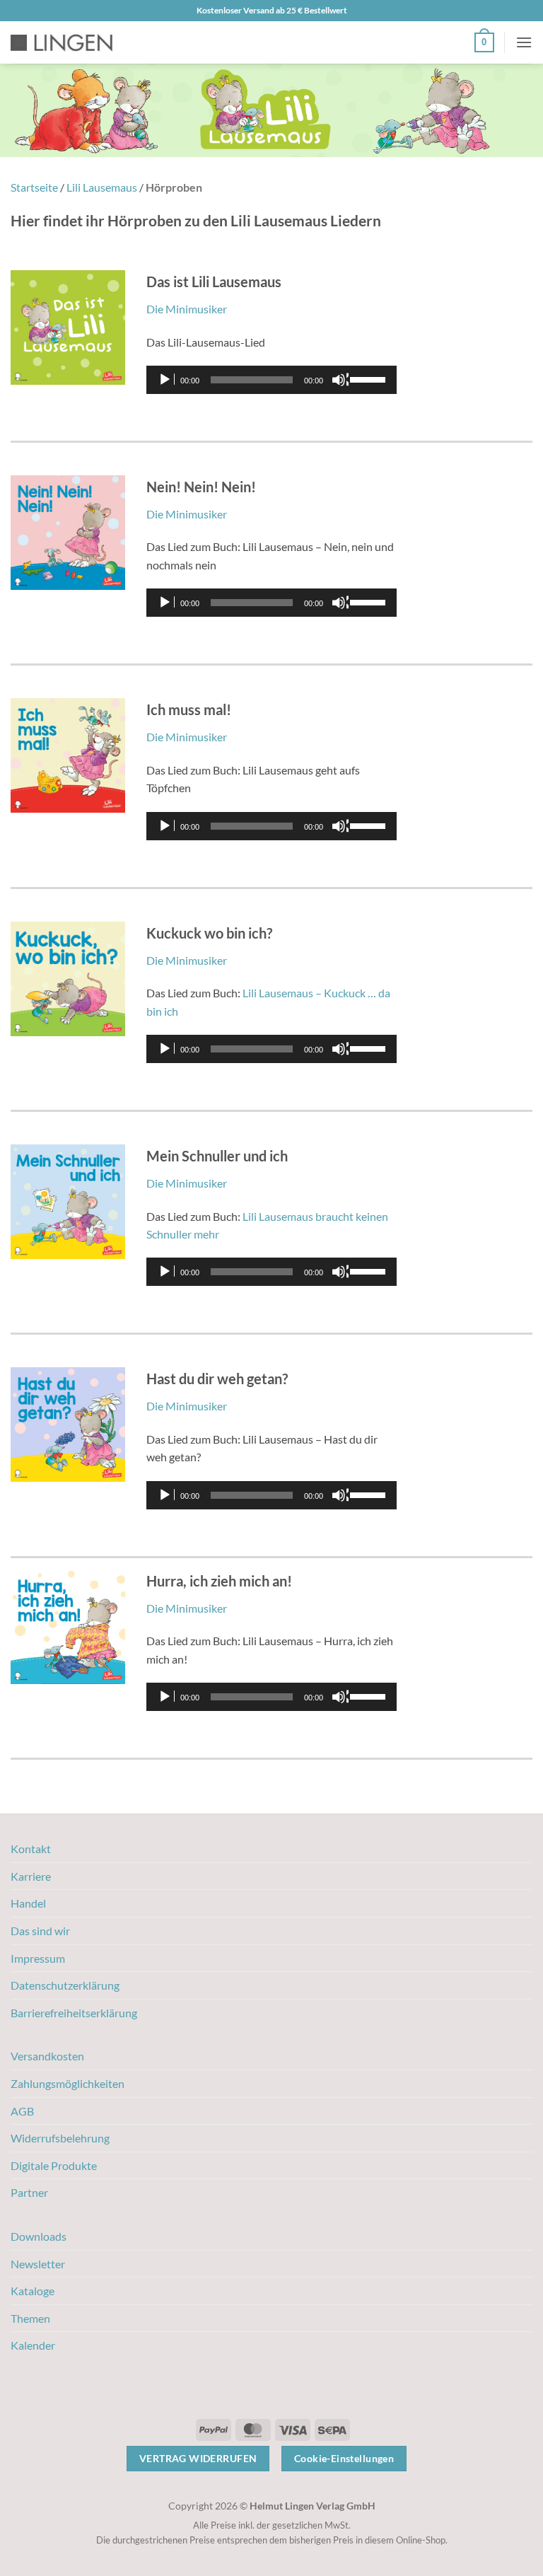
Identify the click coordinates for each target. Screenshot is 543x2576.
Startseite (34, 187)
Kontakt (31, 1849)
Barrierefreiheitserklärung (74, 2013)
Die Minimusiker (187, 309)
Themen (30, 2318)
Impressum (38, 1958)
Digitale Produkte (54, 2165)
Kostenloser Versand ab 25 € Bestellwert (272, 10)
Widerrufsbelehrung (60, 2138)
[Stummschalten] (340, 380)
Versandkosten (47, 2056)
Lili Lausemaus (102, 187)
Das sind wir (40, 1931)
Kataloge (33, 2291)
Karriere (31, 1876)
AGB (22, 2111)
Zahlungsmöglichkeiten (68, 2083)
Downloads (39, 2236)
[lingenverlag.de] (71, 43)
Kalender (33, 2345)
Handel (28, 1903)
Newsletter (38, 2264)
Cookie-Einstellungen (344, 2458)
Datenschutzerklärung (65, 1985)
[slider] (370, 378)
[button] (484, 42)
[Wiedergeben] (166, 380)
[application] (271, 380)
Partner (29, 2192)
